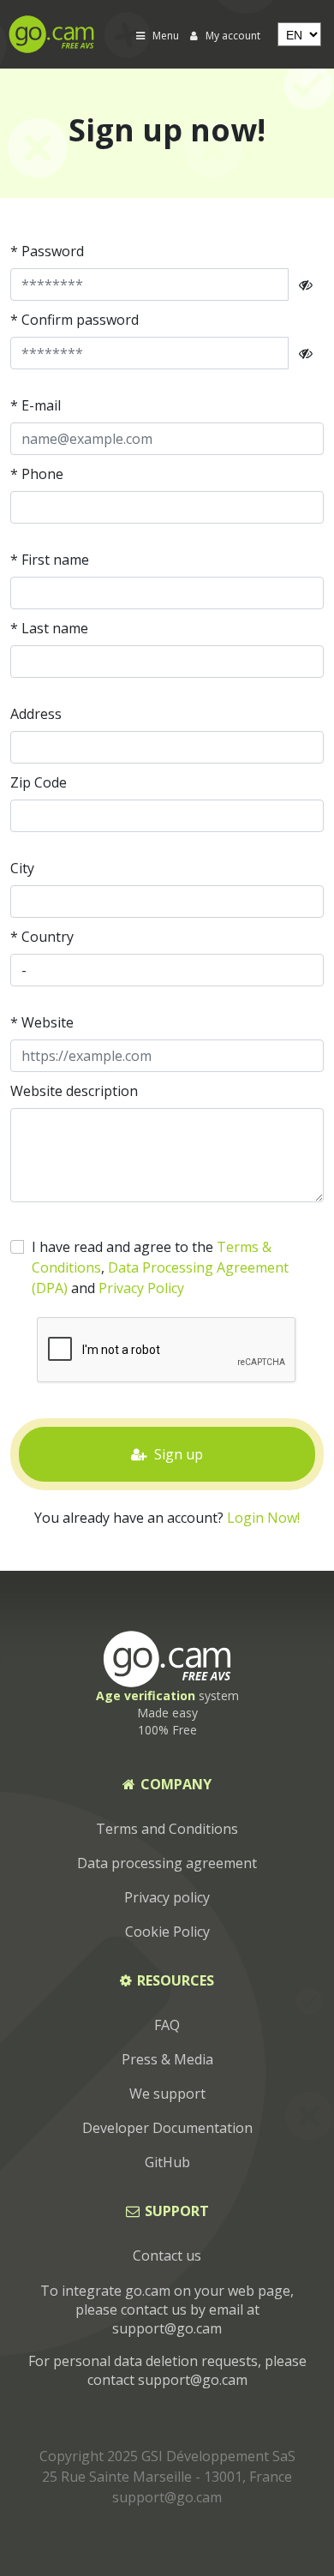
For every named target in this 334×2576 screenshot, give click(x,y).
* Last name (49, 628)
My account (232, 36)
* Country (42, 937)
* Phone (37, 474)
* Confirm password (75, 320)
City (22, 868)
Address (36, 714)
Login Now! (263, 1518)
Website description (74, 1091)
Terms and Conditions (167, 1829)
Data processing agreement (167, 1863)
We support (167, 2094)
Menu (166, 36)
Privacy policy (167, 1897)
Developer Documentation (167, 2128)
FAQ (167, 2025)
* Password (47, 251)
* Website (42, 1022)
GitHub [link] (167, 2162)
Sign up (177, 1454)
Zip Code (39, 782)
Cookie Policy (167, 1932)
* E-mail (36, 405)
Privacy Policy (141, 1288)
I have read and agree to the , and (160, 1267)
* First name (50, 560)
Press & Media (167, 2059)
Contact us (167, 2255)
